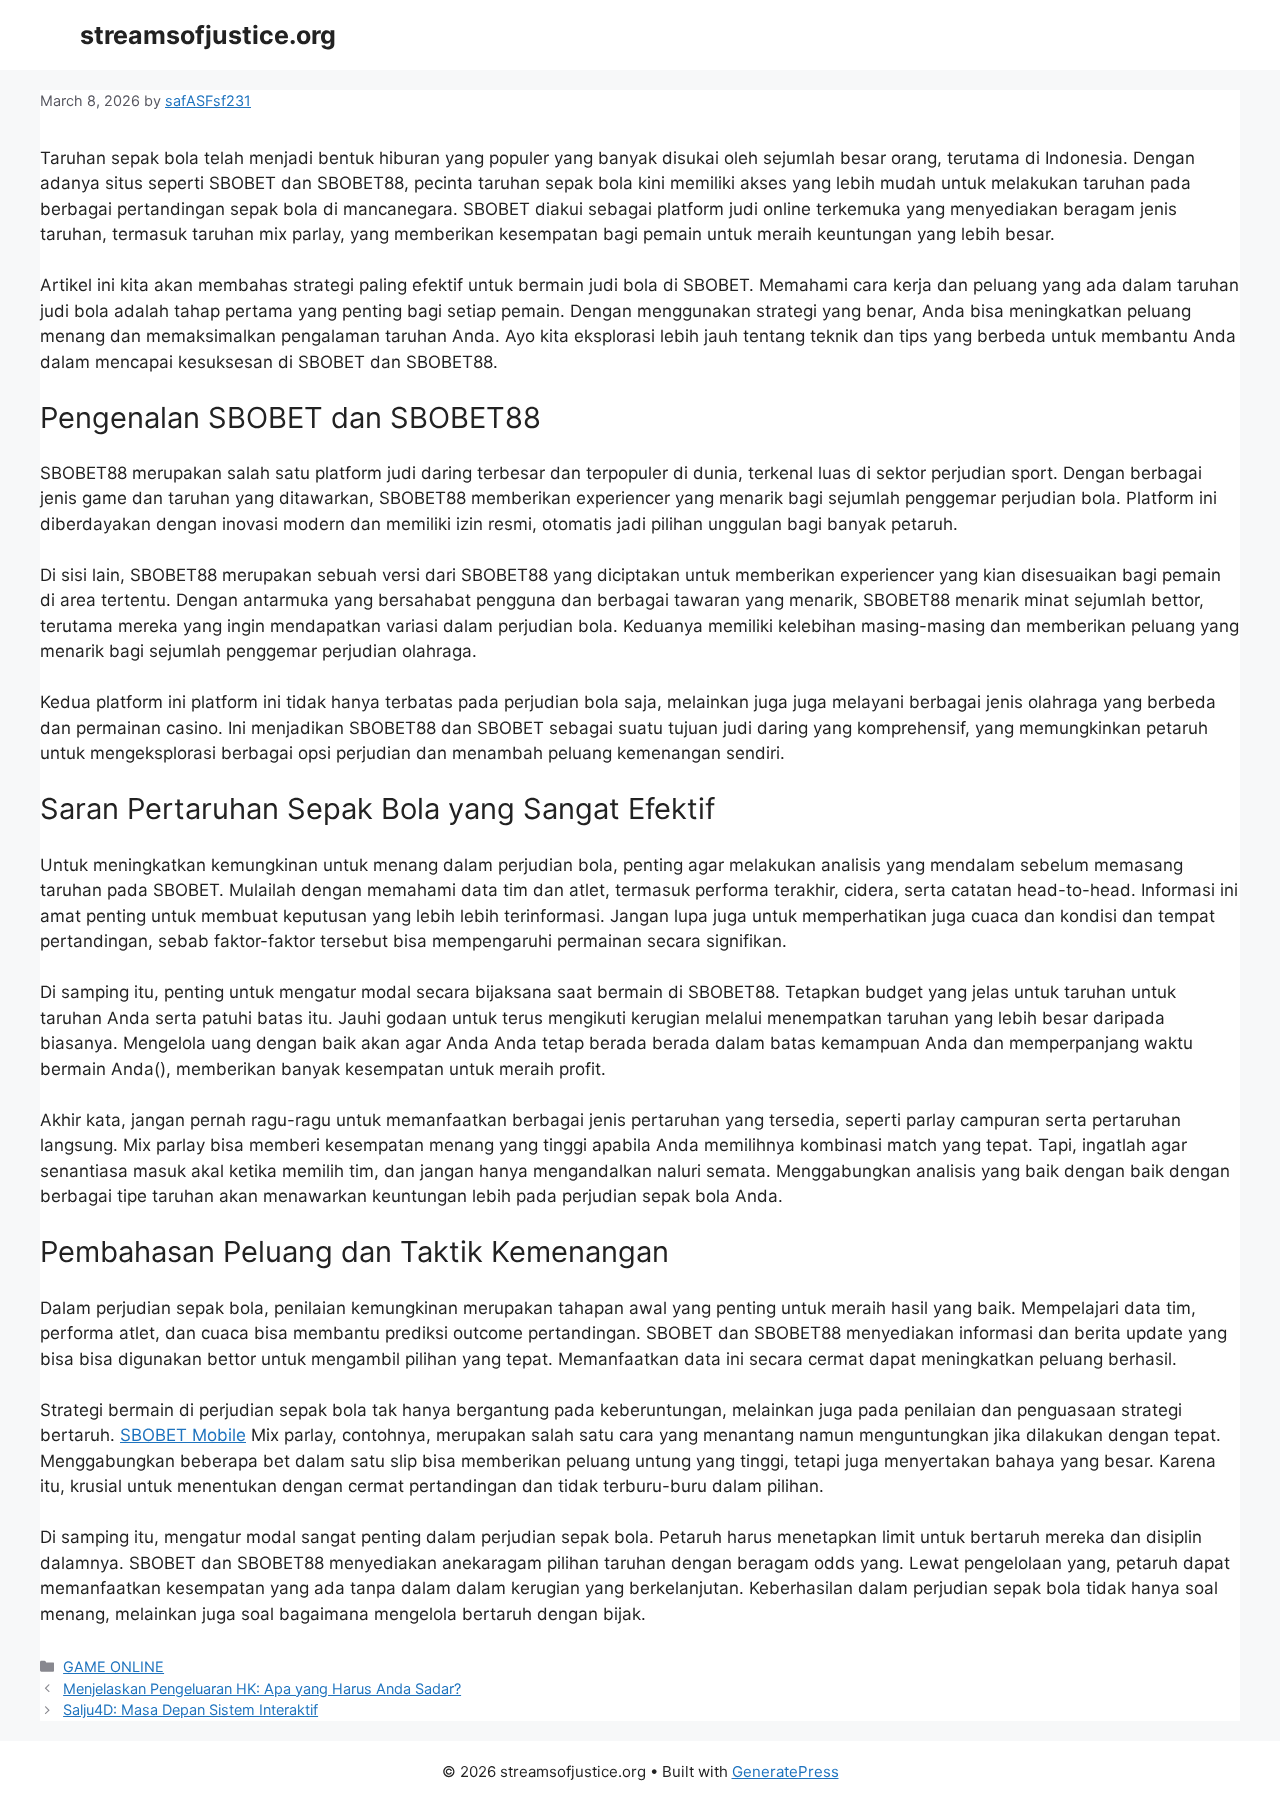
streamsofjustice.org (208, 35)
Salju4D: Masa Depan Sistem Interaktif (190, 1709)
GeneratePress (785, 1771)
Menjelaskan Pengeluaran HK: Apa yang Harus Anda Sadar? (262, 1688)
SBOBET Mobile (183, 1435)
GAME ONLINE (113, 1666)
